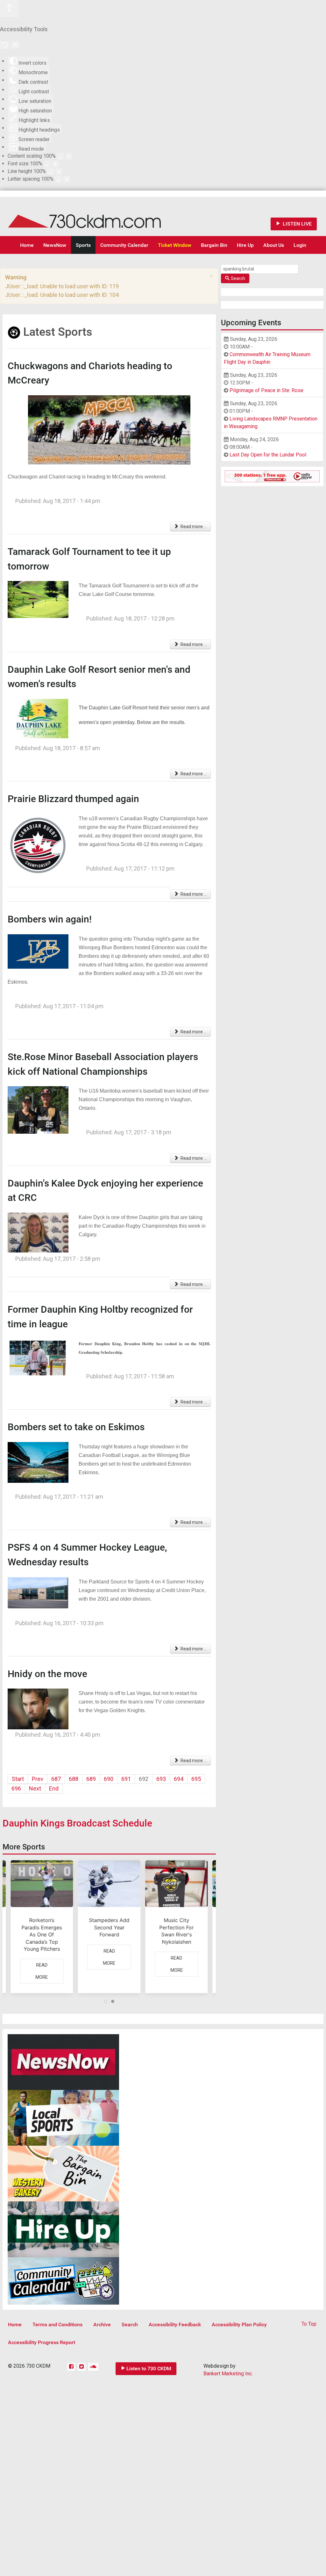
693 (161, 1779)
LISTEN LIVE (297, 224)
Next (35, 1788)
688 (74, 1779)
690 (109, 1779)
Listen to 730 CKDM (149, 2368)
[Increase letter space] (67, 179)
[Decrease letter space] (58, 179)
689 (91, 1779)
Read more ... (193, 527)
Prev (38, 1779)
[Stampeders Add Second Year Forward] (109, 1927)
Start (18, 1779)
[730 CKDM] (103, 216)
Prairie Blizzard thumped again (73, 799)
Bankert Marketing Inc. (228, 2374)
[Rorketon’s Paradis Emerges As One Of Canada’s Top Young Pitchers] (42, 1927)
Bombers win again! (50, 919)
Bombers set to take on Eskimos (76, 1427)
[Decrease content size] (60, 156)
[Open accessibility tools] (10, 9)
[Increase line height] (59, 172)
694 (179, 1779)
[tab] (106, 2001)
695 (196, 1779)
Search (238, 278)
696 (16, 1788)
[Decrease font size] (47, 164)
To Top (309, 2324)
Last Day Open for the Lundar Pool (268, 455)
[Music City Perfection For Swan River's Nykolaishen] (177, 1927)
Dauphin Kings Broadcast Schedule (77, 1823)
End (54, 1788)
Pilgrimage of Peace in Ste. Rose (266, 390)
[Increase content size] (69, 156)
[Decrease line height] (51, 172)
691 (126, 1779)
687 (56, 1779)
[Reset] (5, 45)
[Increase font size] (55, 164)
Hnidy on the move (47, 1674)
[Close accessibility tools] (15, 45)
